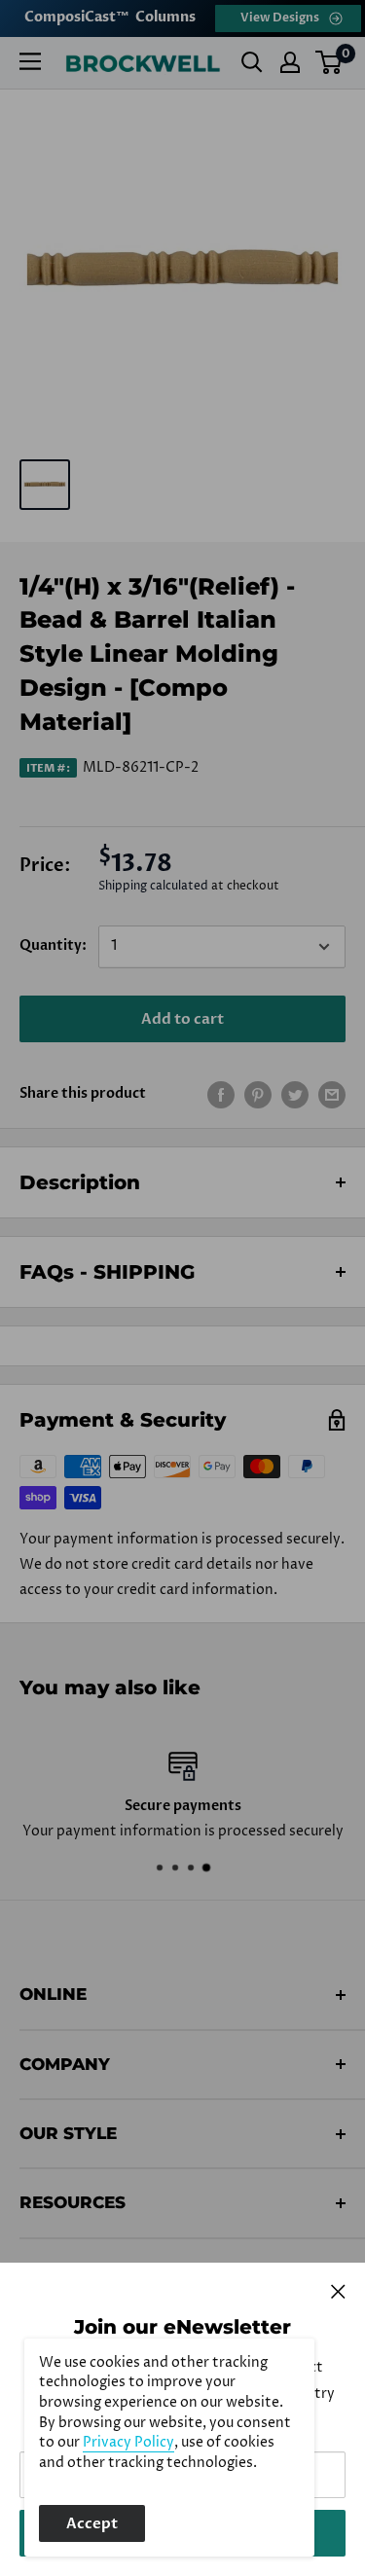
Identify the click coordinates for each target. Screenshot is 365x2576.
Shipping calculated (153, 886)
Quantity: (53, 945)
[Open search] (252, 62)
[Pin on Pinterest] (258, 1095)
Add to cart (182, 1019)
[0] (329, 62)
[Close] (338, 2291)
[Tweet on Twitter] (295, 1095)
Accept (92, 2523)
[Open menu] (30, 61)
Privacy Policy (128, 2443)
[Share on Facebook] (221, 1095)
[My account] (290, 62)
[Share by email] (332, 1095)
